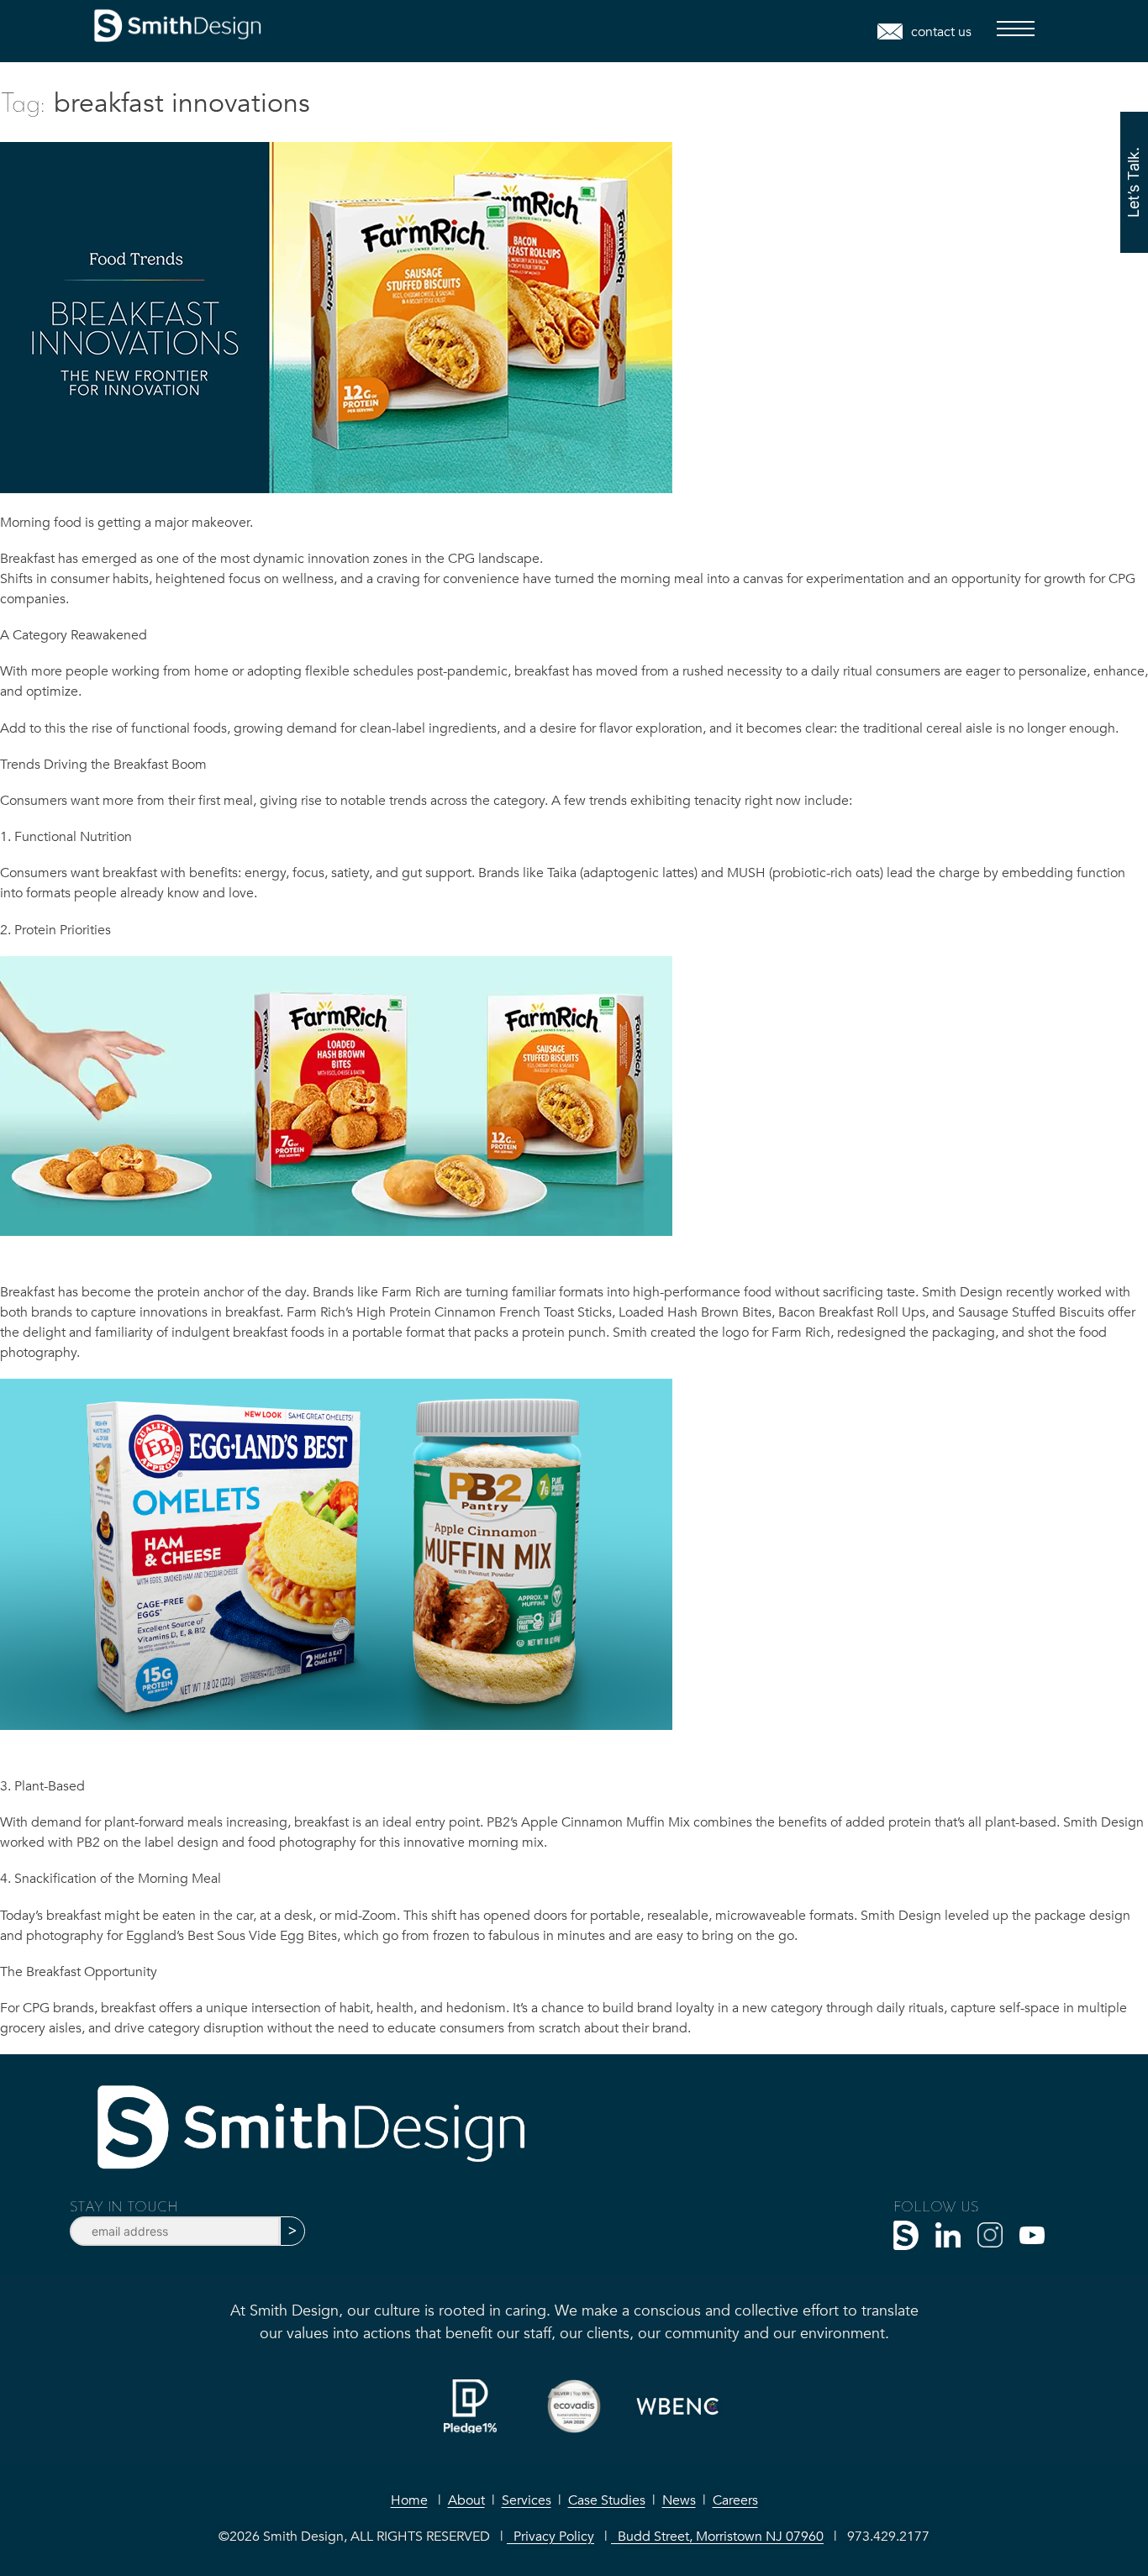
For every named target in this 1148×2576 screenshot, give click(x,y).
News (679, 2500)
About (466, 2500)
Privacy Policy (550, 2537)
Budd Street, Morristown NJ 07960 (717, 2537)
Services (527, 2500)
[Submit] (292, 2231)
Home (409, 2500)
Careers (735, 2500)
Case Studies (607, 2500)
